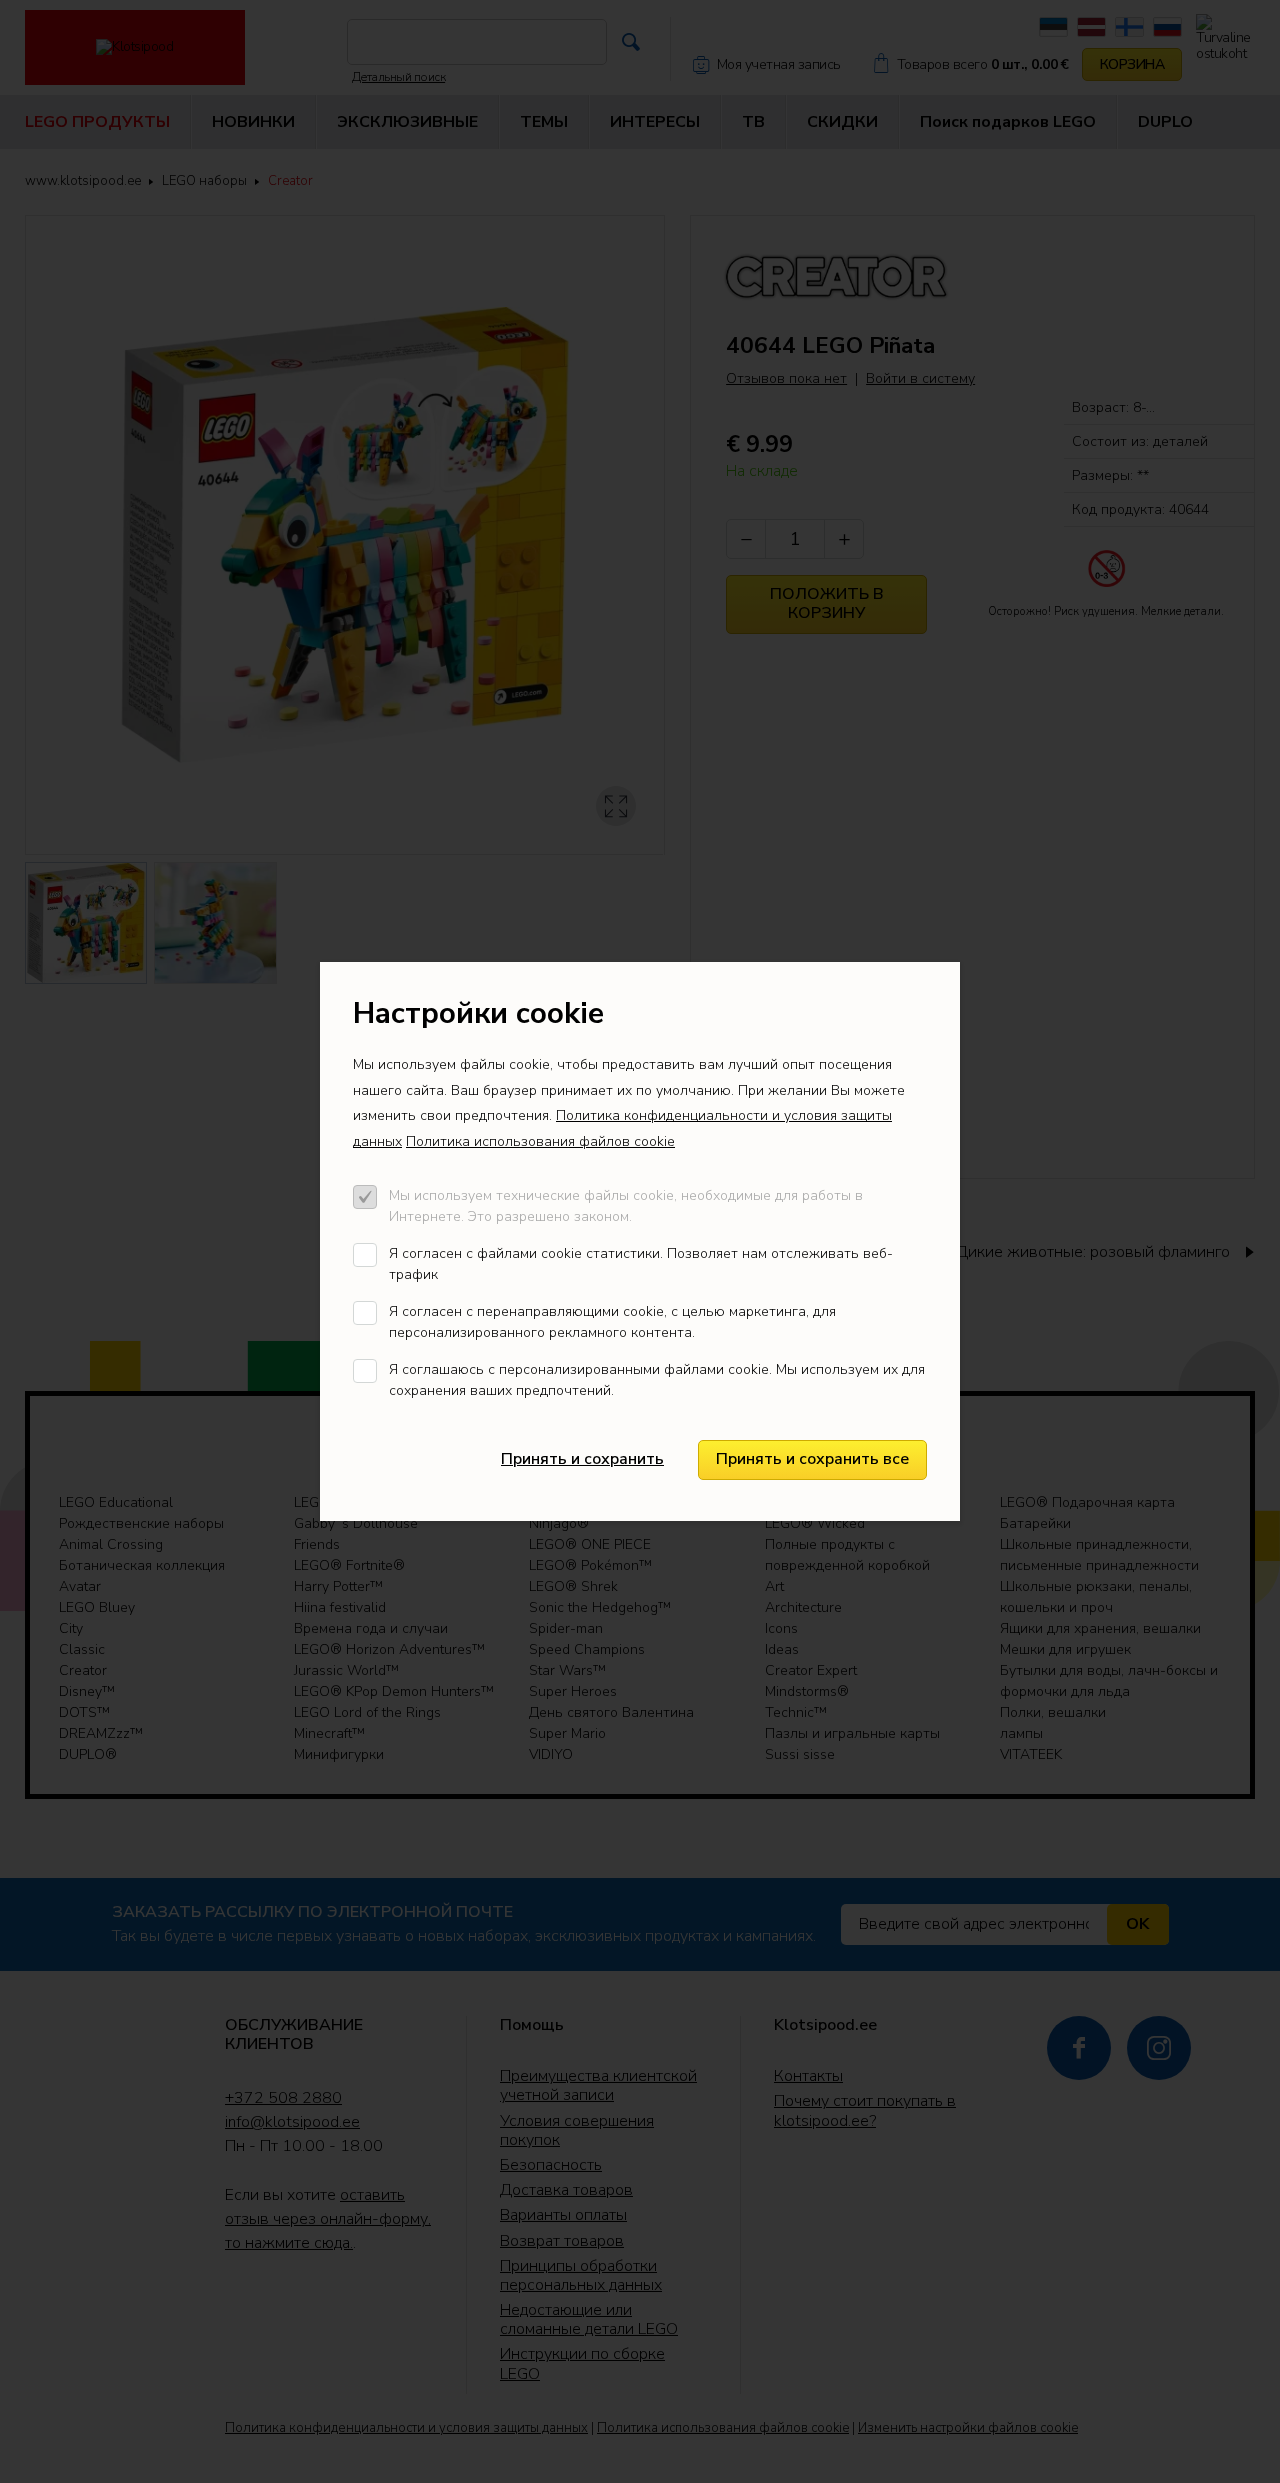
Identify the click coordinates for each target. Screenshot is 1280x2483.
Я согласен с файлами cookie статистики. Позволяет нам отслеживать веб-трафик (641, 1264)
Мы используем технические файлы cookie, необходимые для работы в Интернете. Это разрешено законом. (626, 1206)
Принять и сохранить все (812, 1459)
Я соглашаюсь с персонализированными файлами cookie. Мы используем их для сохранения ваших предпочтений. (657, 1380)
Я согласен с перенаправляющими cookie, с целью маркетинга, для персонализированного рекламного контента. (612, 1322)
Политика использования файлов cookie (540, 1141)
